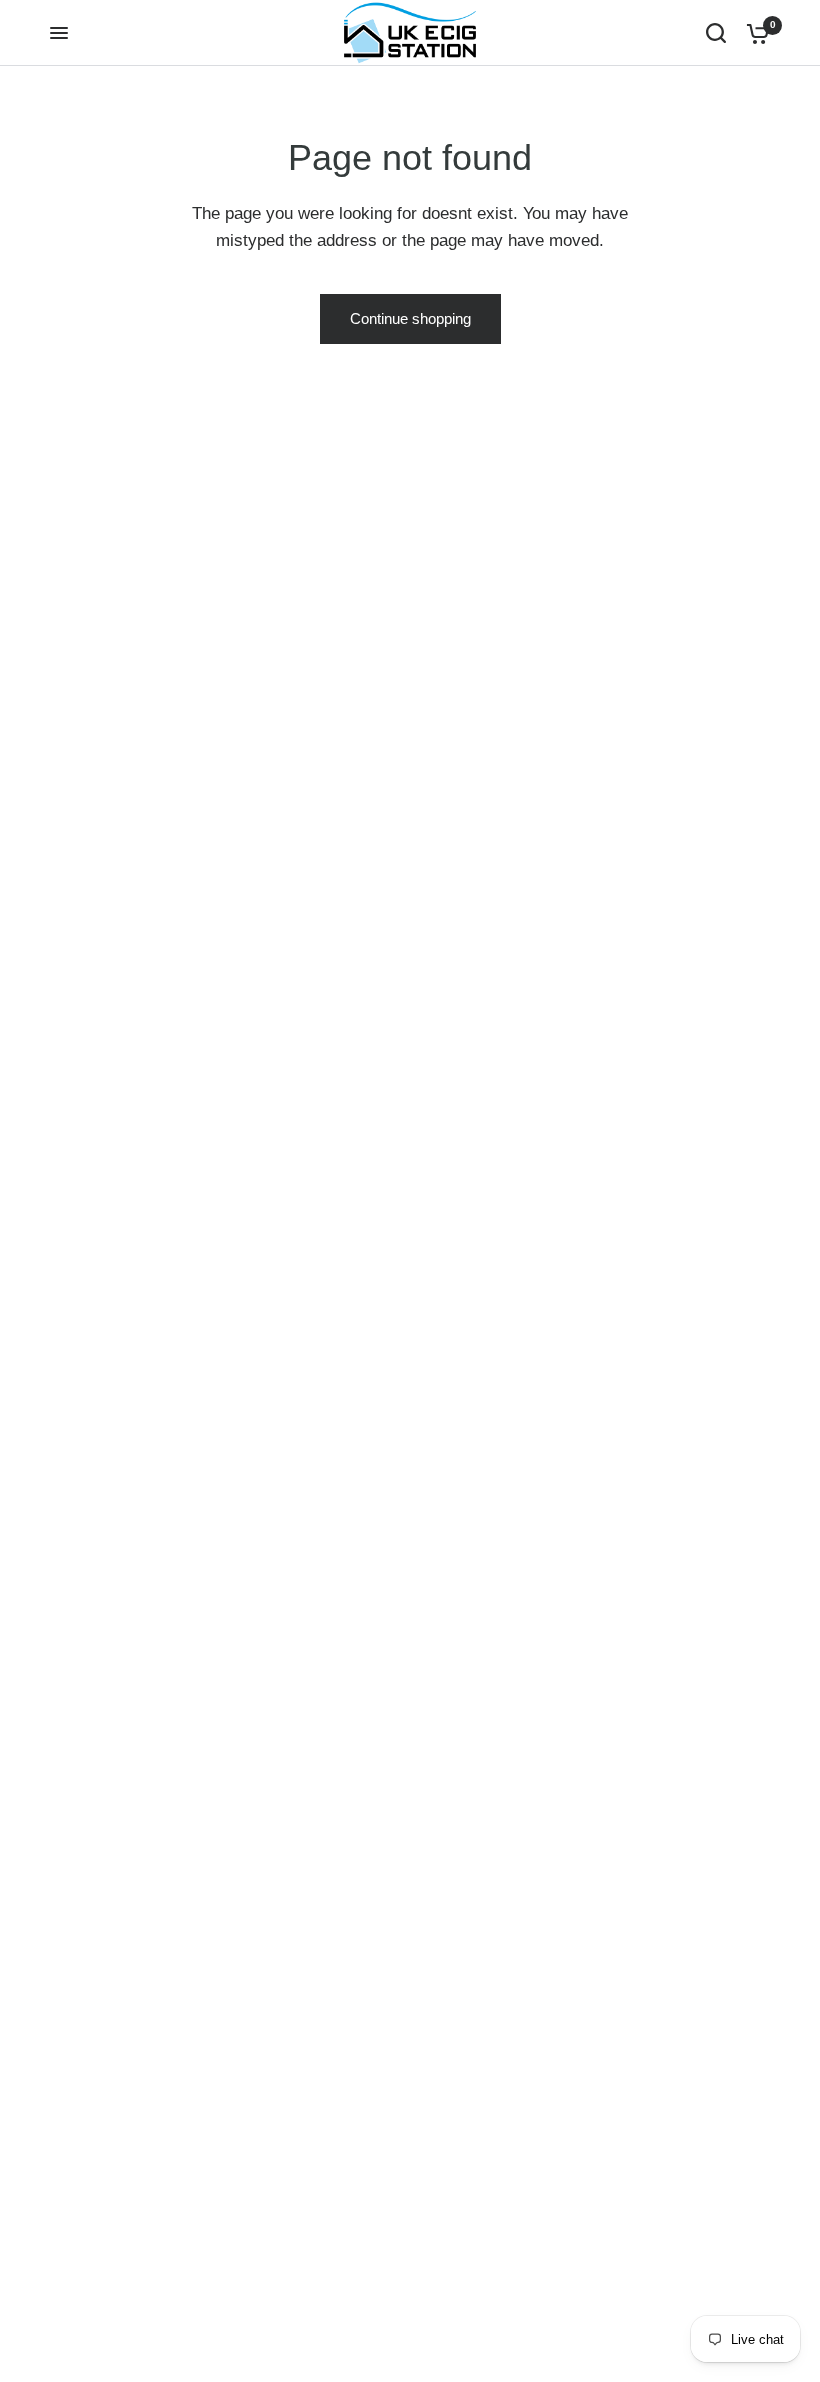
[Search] (716, 33)
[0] (753, 33)
